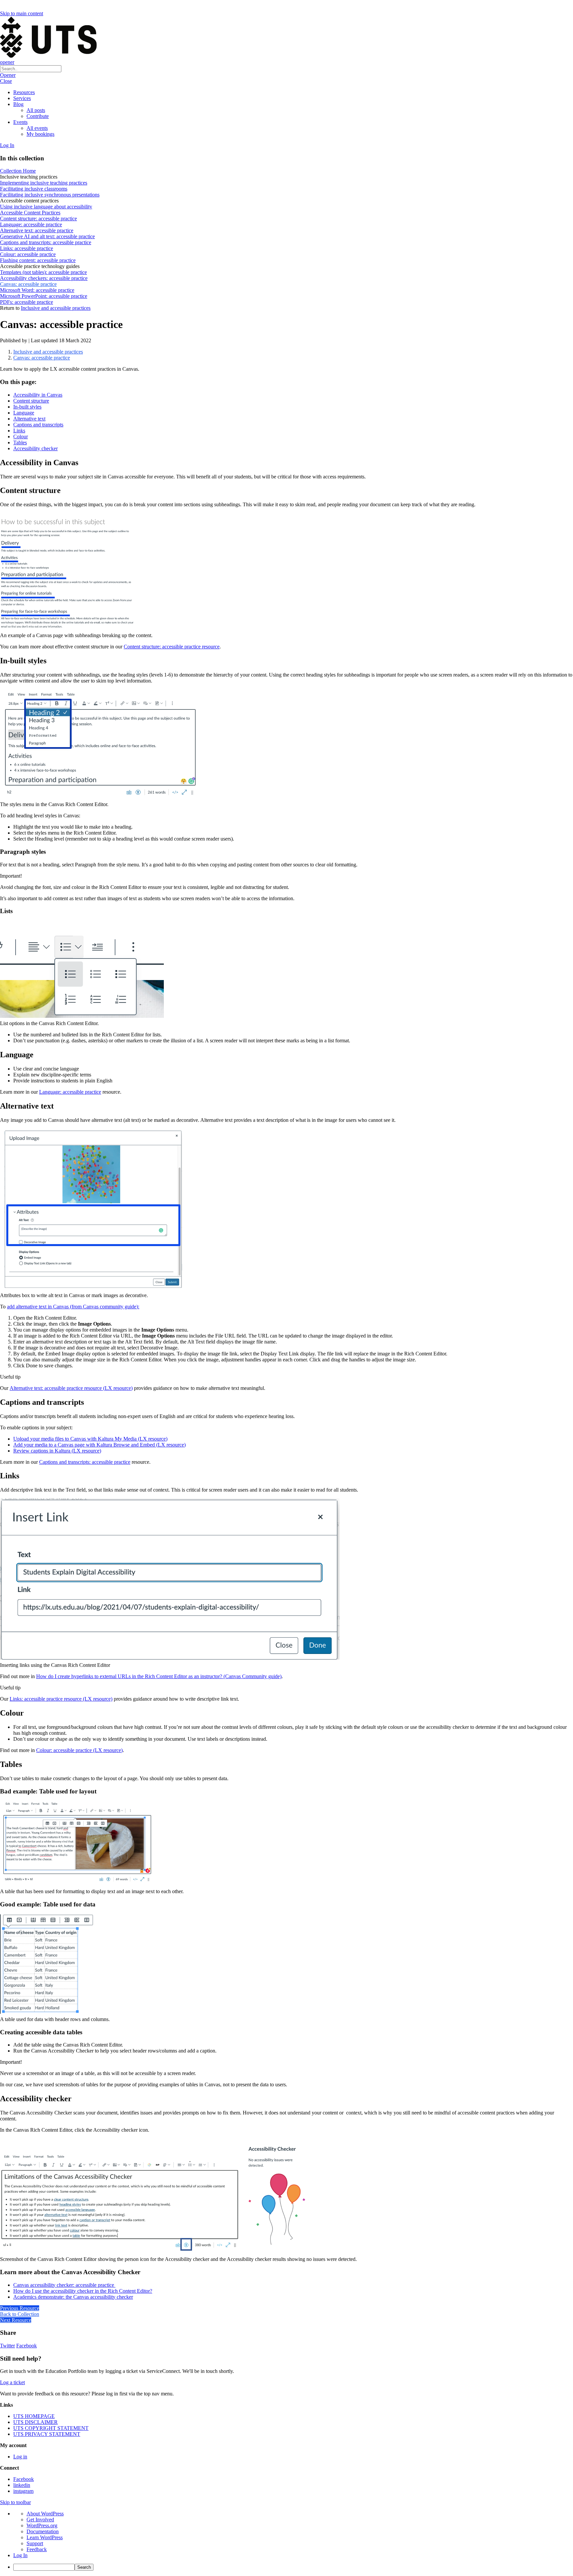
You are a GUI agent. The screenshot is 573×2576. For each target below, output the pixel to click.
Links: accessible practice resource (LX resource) (61, 1699)
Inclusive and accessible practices (56, 308)
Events (20, 122)
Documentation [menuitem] (43, 2531)
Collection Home (18, 171)
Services (22, 98)
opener (7, 62)
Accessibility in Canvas (38, 395)
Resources (24, 92)
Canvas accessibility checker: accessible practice (64, 2285)
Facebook (27, 2346)
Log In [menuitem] (20, 2555)
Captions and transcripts (38, 425)
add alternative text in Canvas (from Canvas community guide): (73, 1307)
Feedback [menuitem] (37, 2549)
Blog (18, 104)
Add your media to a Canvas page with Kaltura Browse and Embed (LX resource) (99, 1445)
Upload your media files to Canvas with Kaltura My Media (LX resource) (90, 1439)
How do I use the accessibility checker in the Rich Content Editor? (83, 2291)
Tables (20, 442)
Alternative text (29, 419)
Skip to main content (22, 13)
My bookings (40, 134)
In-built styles (27, 407)
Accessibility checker (35, 448)
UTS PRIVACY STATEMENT (47, 2434)
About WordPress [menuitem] (45, 2514)
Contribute (38, 116)
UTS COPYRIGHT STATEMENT (51, 2428)
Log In (7, 145)
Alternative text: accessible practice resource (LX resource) (71, 1388)
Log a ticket (12, 2382)
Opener (8, 75)
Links (19, 431)
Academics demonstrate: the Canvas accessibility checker (73, 2297)
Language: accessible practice (70, 1092)
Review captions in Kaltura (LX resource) (57, 1451)
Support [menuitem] (35, 2543)
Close (6, 81)
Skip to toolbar (15, 2502)
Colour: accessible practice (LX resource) (79, 1750)
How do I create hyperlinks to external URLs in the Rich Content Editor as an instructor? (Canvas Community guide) (159, 1676)
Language (24, 413)
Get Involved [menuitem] (40, 2520)
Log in (20, 2457)
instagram (23, 2491)
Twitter (7, 2346)
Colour (21, 437)
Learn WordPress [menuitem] (45, 2537)
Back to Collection (20, 2314)
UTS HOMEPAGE (34, 2416)
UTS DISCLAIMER (35, 2422)
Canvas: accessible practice (42, 358)
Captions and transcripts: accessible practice (85, 1462)
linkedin (22, 2485)
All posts (36, 110)
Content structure (31, 401)
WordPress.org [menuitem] (42, 2525)
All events (37, 128)
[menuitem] (293, 2567)
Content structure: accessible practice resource (172, 647)
